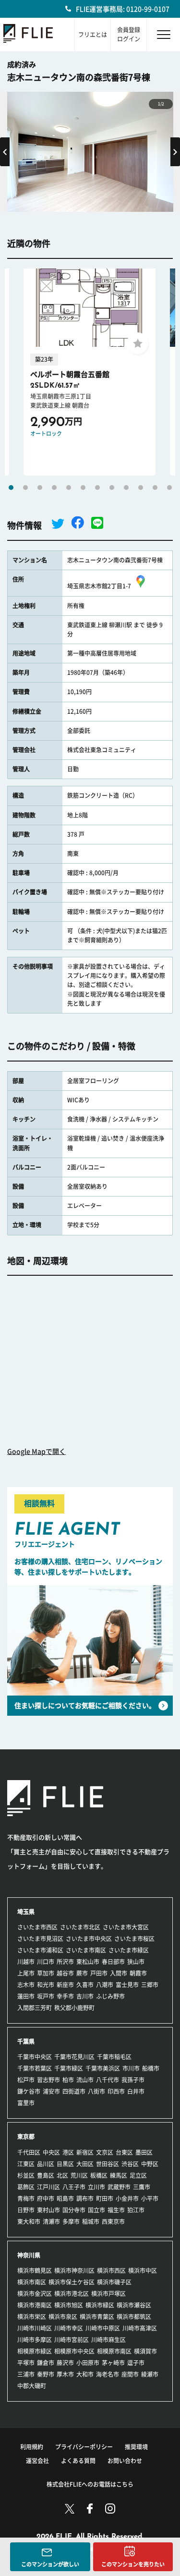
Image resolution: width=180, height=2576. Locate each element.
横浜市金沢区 (35, 2294)
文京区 (105, 2152)
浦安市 (51, 2091)
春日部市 (113, 1962)
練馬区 (119, 2175)
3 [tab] (40, 488)
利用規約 (32, 2447)
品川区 (46, 2164)
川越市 (26, 1962)
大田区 (85, 2164)
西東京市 (113, 2222)
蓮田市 (26, 1996)
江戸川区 (48, 2187)
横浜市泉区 (63, 2317)
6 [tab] (83, 488)
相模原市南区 (114, 2351)
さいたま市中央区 (89, 1939)
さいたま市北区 (80, 1927)
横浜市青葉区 (97, 2317)
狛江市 (136, 2210)
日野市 (26, 2210)
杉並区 (26, 2175)
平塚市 (26, 2363)
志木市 (26, 1985)
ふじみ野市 (110, 1996)
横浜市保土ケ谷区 (72, 2282)
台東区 (124, 2152)
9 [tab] (126, 488)
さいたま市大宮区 (126, 1927)
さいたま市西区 (37, 1927)
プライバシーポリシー (84, 2447)
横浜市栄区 (32, 2317)
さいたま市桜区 (134, 1939)
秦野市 (46, 2374)
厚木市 (65, 2374)
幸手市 (65, 1996)
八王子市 (74, 2187)
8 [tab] (112, 488)
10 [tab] (141, 488)
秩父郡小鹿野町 (74, 2008)
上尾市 (26, 1973)
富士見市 (127, 1985)
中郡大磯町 (32, 2386)
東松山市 (88, 1962)
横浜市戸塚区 (108, 2294)
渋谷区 (130, 2164)
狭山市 (136, 1962)
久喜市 (85, 1985)
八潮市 (105, 1985)
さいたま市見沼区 (40, 1939)
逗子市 (136, 2363)
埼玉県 (26, 1912)
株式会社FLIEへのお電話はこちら (90, 2484)
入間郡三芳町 (35, 2008)
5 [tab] (69, 488)
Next (175, 152)
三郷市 (150, 1985)
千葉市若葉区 (35, 2068)
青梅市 (26, 2198)
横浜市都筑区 (134, 2317)
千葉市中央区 (35, 2057)
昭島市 (65, 2198)
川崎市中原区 (103, 2328)
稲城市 (91, 2222)
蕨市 (82, 1973)
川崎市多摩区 (35, 2340)
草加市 (46, 1973)
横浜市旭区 (69, 2305)
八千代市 (108, 2080)
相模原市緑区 (35, 2351)
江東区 (26, 2164)
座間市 (130, 2374)
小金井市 (127, 2198)
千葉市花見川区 (74, 2057)
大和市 (85, 2374)
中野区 (150, 2164)
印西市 (116, 2091)
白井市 (136, 2091)
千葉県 (26, 2041)
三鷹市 (142, 2187)
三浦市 (26, 2374)
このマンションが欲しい (50, 2564)
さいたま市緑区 (129, 1950)
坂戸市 (46, 1996)
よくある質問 (78, 2461)
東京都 (26, 2136)
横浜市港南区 (35, 2305)
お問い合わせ (125, 2461)
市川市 (131, 2068)
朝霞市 (138, 1973)
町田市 (105, 2198)
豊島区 (46, 2175)
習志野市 (48, 2080)
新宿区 (85, 2152)
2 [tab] (25, 488)
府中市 (46, 2198)
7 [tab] (97, 488)
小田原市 (88, 2363)
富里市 (26, 2103)
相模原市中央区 (74, 2351)
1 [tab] (11, 488)
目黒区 (65, 2164)
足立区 (138, 2175)
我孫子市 (133, 2080)
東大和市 (29, 2222)
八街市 (96, 2091)
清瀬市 (51, 2222)
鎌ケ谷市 (29, 2091)
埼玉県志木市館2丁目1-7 (99, 586)
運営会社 (37, 2461)
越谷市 (65, 1973)
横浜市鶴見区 (35, 2271)
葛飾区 (26, 2187)
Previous (5, 152)
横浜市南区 (32, 2282)
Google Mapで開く (36, 1452)
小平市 (150, 2198)
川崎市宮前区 (72, 2340)
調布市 (85, 2198)
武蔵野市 (119, 2187)
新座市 (65, 1985)
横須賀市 (145, 2351)
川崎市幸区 (69, 2328)
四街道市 (74, 2091)
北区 (62, 2175)
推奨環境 (136, 2447)
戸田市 (99, 1973)
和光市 (46, 1985)
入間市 (119, 1973)
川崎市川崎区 (35, 2328)
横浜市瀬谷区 (134, 2305)
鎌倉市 (46, 2363)
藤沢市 (65, 2363)
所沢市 (65, 1962)
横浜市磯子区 (114, 2282)
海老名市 (108, 2374)
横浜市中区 (143, 2271)
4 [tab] (54, 488)
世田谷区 (108, 2164)
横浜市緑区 (100, 2305)
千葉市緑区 (69, 2068)
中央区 (51, 2152)
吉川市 (85, 1996)
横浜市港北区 (72, 2294)
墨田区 (144, 2152)
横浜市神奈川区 (74, 2271)
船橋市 (151, 2068)
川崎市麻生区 (108, 2340)
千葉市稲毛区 (114, 2057)
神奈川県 (29, 2255)
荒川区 (79, 2175)
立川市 (96, 2187)
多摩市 (71, 2222)
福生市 (116, 2210)
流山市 (85, 2080)
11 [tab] (155, 488)
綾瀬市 (150, 2374)
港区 (68, 2152)
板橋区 (99, 2175)
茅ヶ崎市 (113, 2363)
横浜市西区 (111, 2271)
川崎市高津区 (140, 2328)
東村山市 (48, 2210)
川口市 (46, 1962)
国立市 (96, 2210)
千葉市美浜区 (103, 2068)
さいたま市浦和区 (40, 1950)
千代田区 (29, 2152)
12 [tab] (169, 488)
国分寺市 (74, 2210)
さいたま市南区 (86, 1950)
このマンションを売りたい (133, 2564)
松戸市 (26, 2080)
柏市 (68, 2080)
